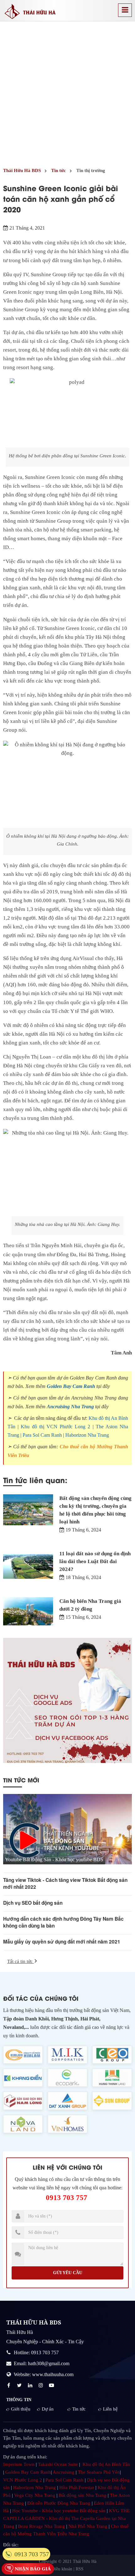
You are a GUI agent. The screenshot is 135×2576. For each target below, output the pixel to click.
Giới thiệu (21, 2409)
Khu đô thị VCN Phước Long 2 (55, 1427)
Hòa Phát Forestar (77, 2487)
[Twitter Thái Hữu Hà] (20, 2385)
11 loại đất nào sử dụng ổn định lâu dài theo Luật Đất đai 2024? (95, 1561)
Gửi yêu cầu (68, 2273)
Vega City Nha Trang (35, 2495)
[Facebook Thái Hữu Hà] (9, 2385)
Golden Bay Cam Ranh (71, 1386)
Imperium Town (19, 2464)
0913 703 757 (67, 2198)
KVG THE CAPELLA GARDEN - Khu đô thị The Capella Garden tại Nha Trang (66, 2518)
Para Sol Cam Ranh (42, 1435)
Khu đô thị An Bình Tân (106, 2464)
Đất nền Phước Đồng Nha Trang (59, 2503)
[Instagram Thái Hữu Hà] (41, 2385)
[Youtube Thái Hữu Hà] (52, 2385)
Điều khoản (62, 2569)
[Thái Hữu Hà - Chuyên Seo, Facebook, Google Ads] (67, 1700)
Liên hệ (110, 2409)
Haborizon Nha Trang (87, 1435)
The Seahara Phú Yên (99, 2472)
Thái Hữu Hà (85, 2561)
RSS (80, 2569)
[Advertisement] (67, 92)
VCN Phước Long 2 (23, 2480)
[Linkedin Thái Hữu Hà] (31, 2385)
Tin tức (79, 2409)
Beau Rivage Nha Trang (41, 2526)
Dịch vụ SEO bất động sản (33, 1903)
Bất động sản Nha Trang (83, 2495)
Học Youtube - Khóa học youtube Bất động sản (59, 2511)
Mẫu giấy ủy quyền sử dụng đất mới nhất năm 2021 (62, 1942)
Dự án (48, 2409)
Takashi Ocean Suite (58, 2464)
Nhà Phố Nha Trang (88, 2526)
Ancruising (64, 2472)
